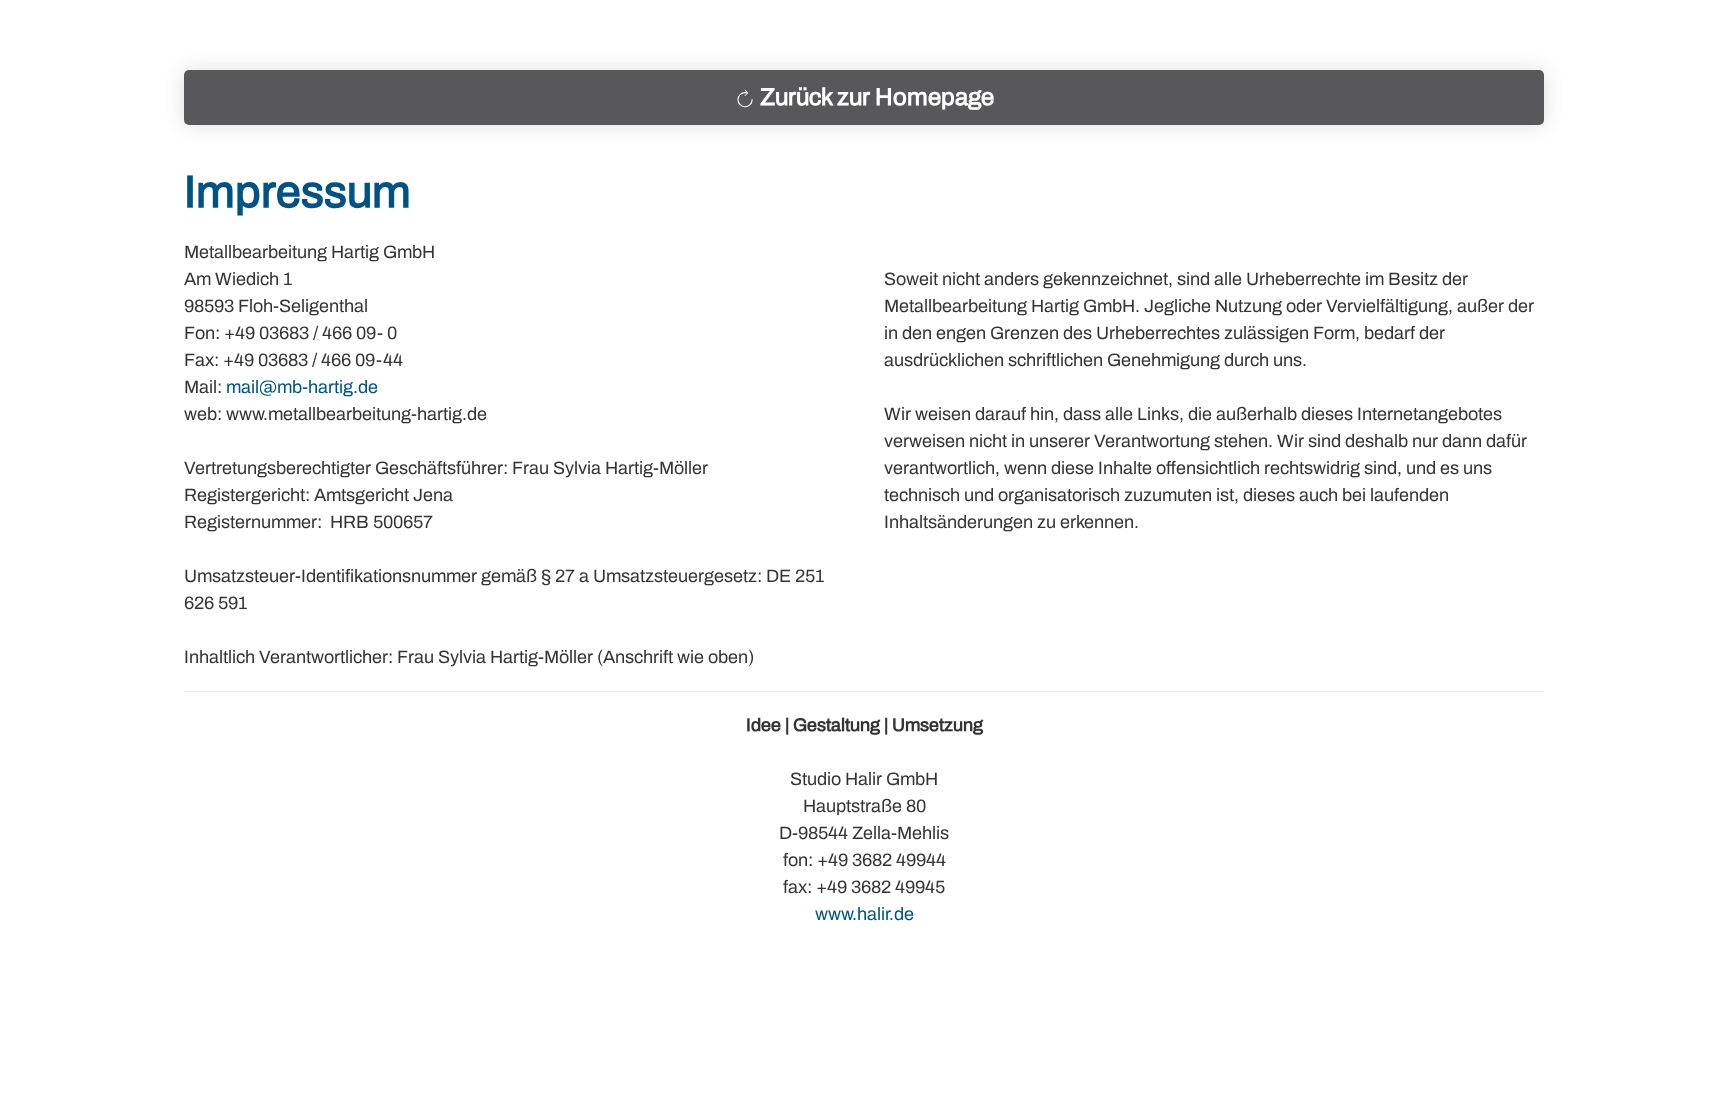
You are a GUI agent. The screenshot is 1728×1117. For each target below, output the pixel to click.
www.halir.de (864, 914)
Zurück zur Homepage (877, 97)
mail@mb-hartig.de (302, 387)
